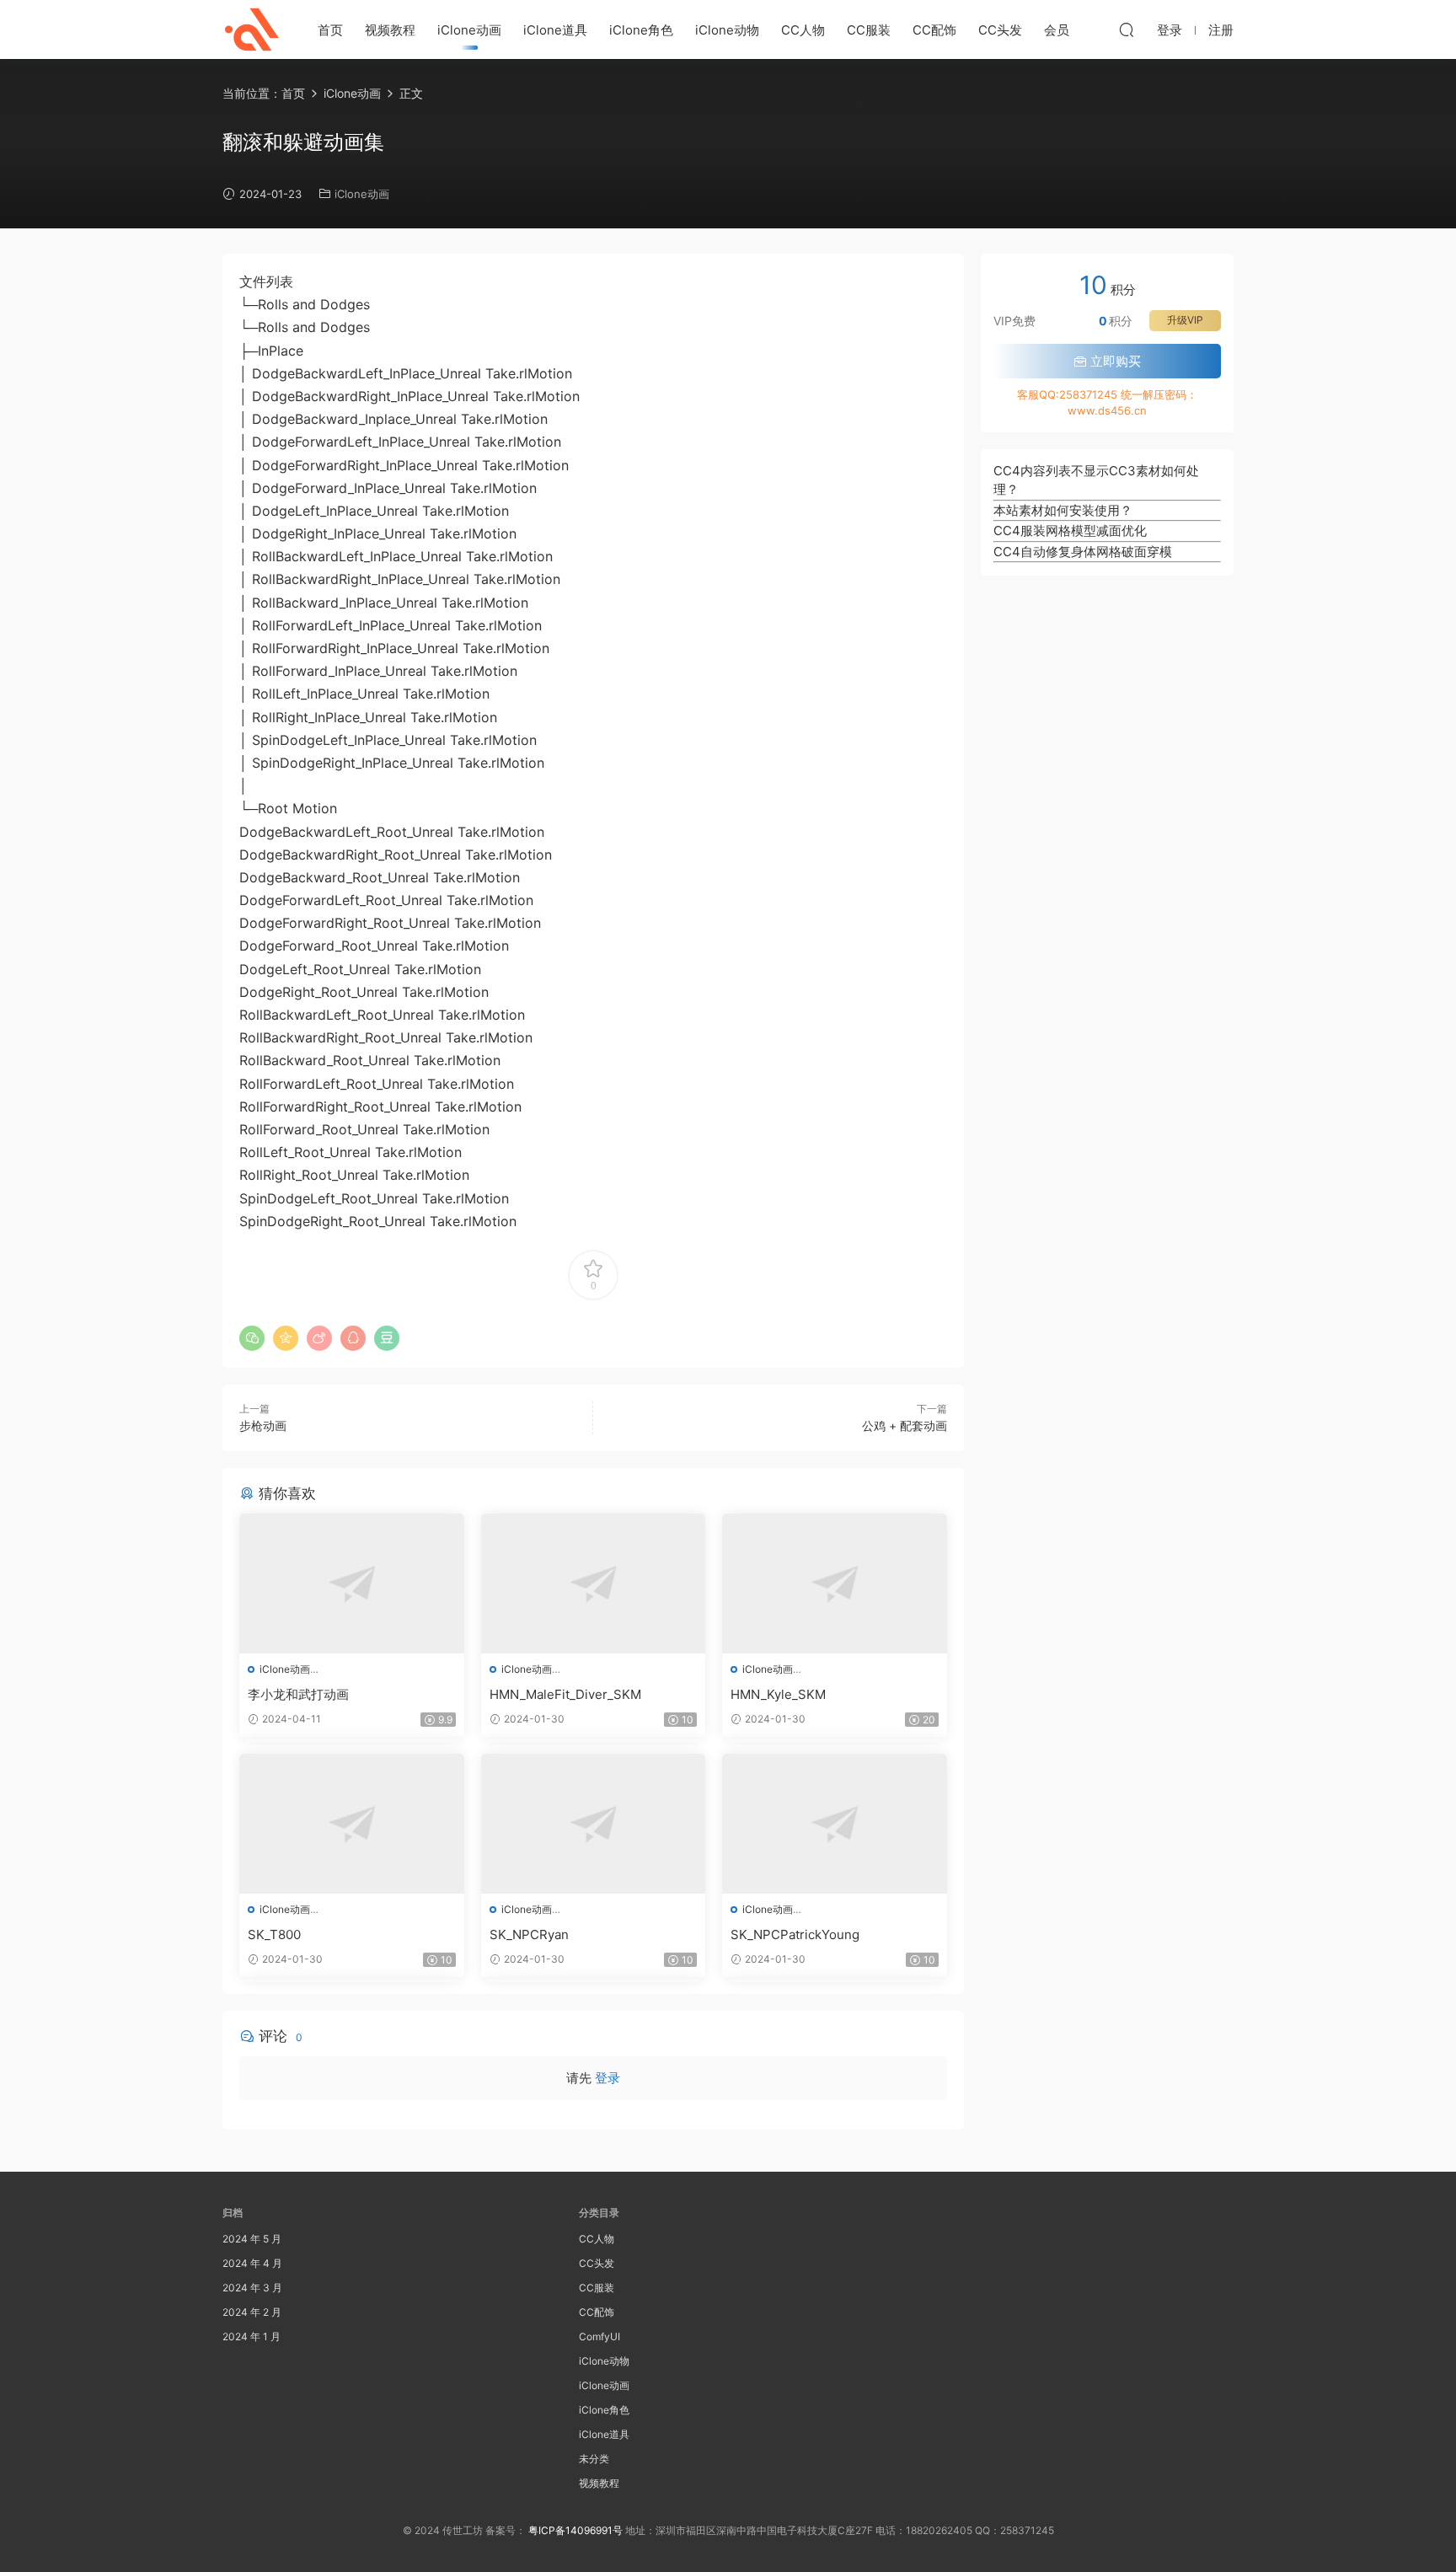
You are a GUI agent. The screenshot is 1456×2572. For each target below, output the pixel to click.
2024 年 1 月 (252, 2336)
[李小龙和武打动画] (352, 1583)
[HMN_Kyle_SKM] (835, 1583)
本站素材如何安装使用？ (1063, 510)
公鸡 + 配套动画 (905, 1425)
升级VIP (1185, 320)
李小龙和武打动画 (298, 1694)
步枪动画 (263, 1425)
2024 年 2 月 (252, 2312)
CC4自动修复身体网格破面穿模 (1083, 552)
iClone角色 (641, 30)
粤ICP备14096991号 (575, 2530)
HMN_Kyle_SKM (778, 1694)
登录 (608, 2078)
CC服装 (869, 30)
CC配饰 (934, 30)
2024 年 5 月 (252, 2239)
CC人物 (803, 30)
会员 (1057, 30)
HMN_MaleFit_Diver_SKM (565, 1694)
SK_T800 (274, 1934)
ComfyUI (600, 2336)
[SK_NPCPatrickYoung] (835, 1824)
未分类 (594, 2459)
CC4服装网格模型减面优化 (1070, 530)
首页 (330, 30)
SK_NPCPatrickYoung (795, 1934)
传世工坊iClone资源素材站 (252, 29)
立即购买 (1114, 361)
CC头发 (1000, 30)
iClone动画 (469, 30)
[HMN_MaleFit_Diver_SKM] (594, 1583)
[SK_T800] (352, 1824)
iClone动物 (727, 30)
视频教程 (390, 30)
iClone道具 (555, 30)
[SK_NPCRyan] (594, 1824)
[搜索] (1127, 29)
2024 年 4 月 (252, 2263)
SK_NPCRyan (529, 1934)
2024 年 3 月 (252, 2288)
